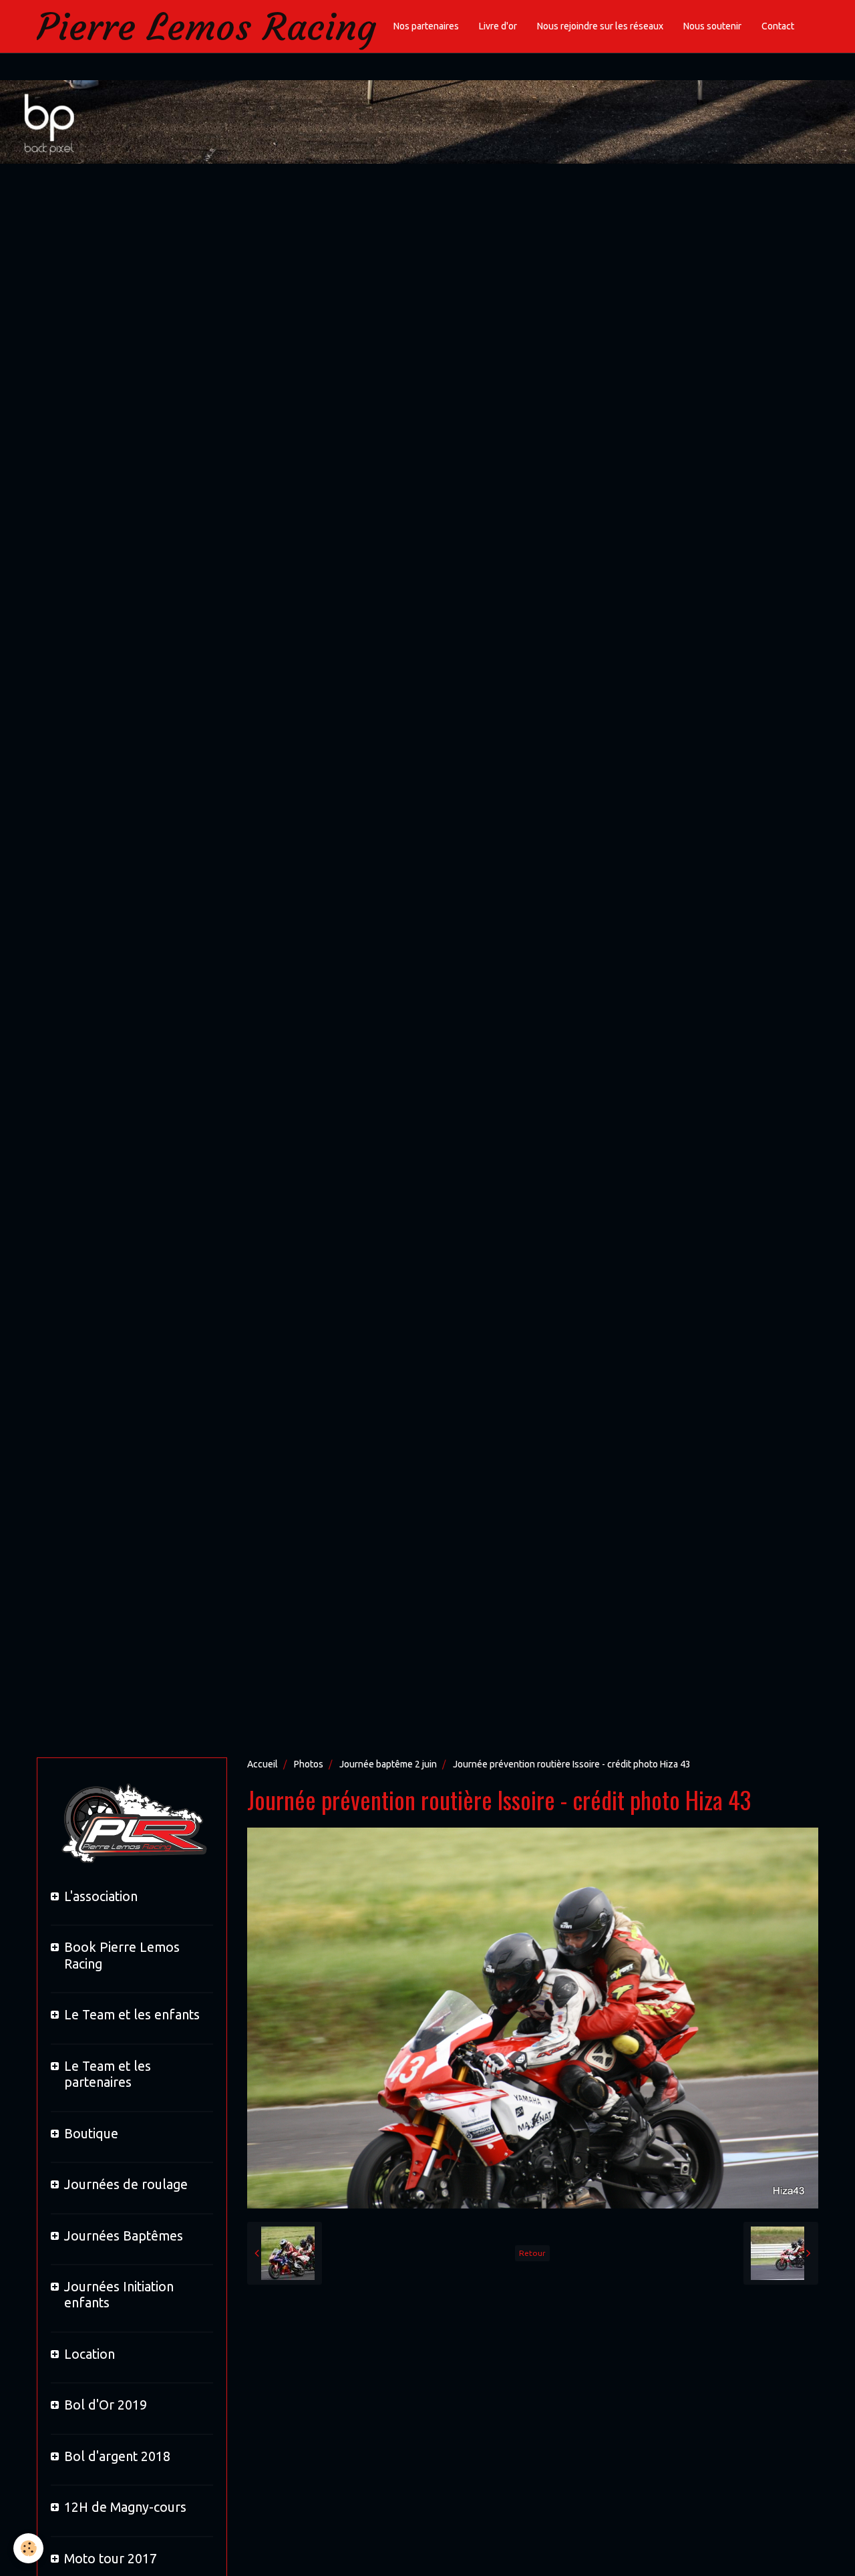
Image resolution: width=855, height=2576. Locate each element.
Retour (532, 2253)
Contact (778, 26)
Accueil (263, 1764)
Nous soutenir (712, 26)
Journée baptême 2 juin (388, 1764)
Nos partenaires (426, 26)
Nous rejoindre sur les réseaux (600, 26)
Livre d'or (498, 26)
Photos (309, 1764)
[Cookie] (28, 2548)
